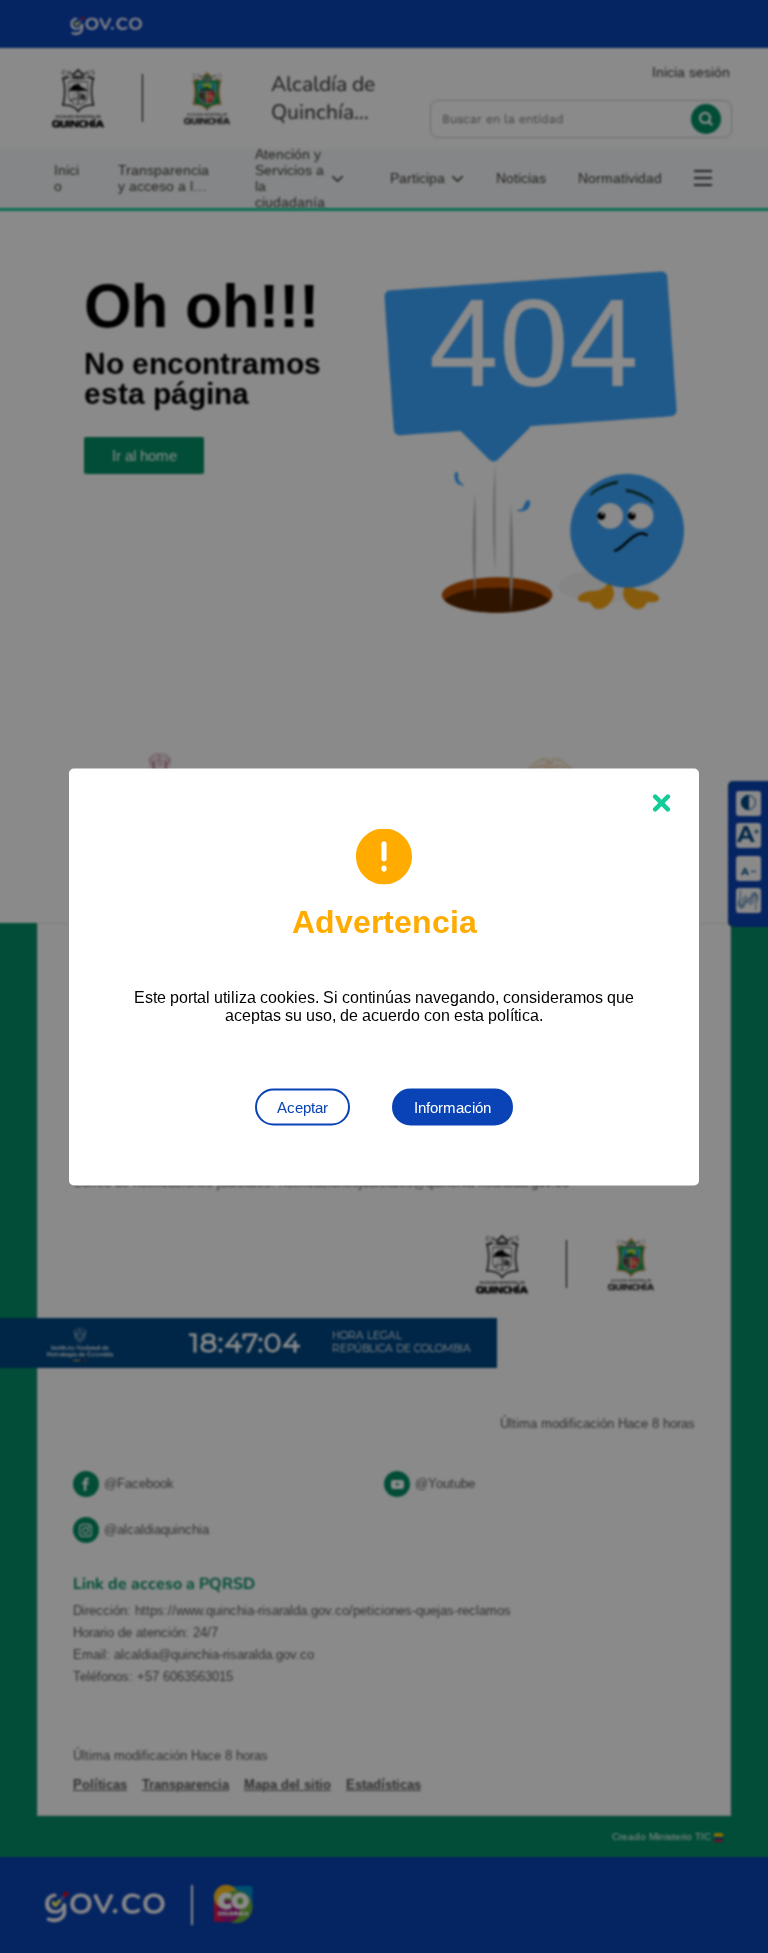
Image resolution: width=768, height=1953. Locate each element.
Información (452, 1106)
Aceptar (302, 1106)
